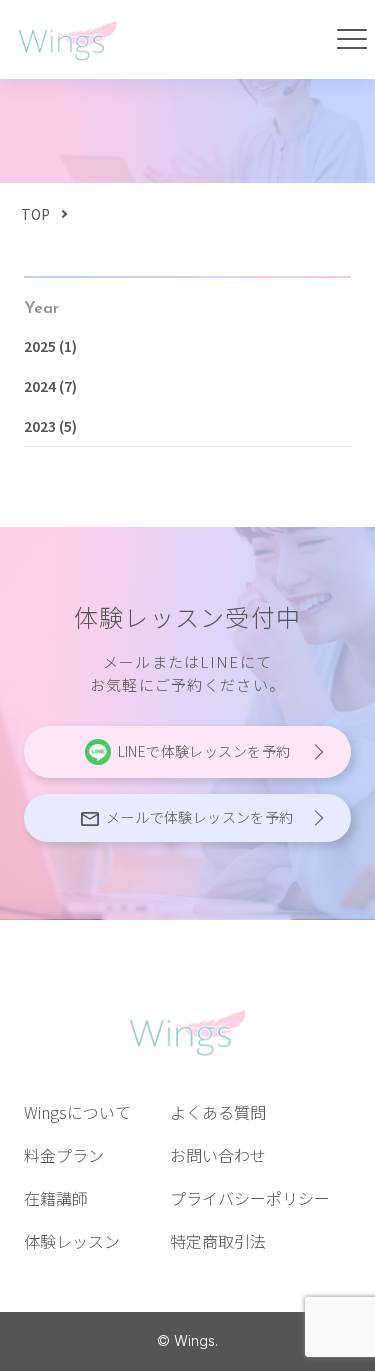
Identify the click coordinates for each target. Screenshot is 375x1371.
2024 (40, 386)
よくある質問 (218, 1112)
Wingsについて (77, 1112)
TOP (35, 214)
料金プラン (64, 1155)
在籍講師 (56, 1198)
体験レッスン (72, 1241)
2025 (40, 346)
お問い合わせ (218, 1155)
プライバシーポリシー (250, 1198)
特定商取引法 (218, 1241)
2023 (40, 426)
